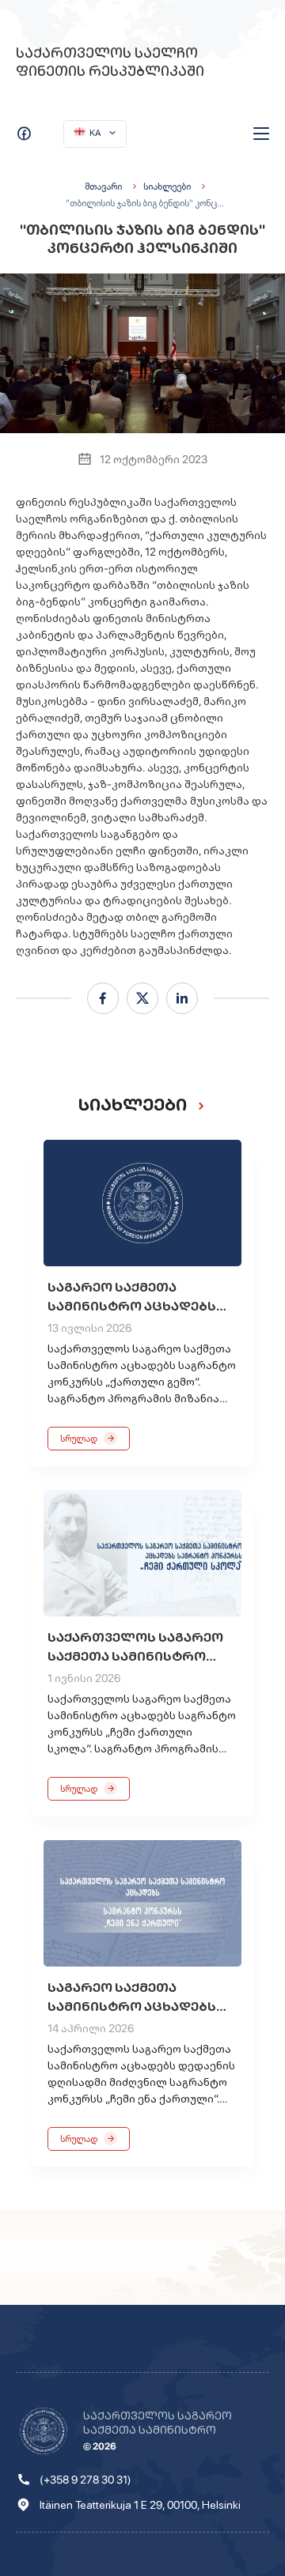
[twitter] (142, 998)
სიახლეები (167, 187)
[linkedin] (182, 998)
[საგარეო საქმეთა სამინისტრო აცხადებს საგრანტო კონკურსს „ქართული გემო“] (142, 1203)
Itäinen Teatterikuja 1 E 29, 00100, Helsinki (140, 2505)
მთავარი (103, 187)
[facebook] (103, 998)
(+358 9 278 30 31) (85, 2480)
